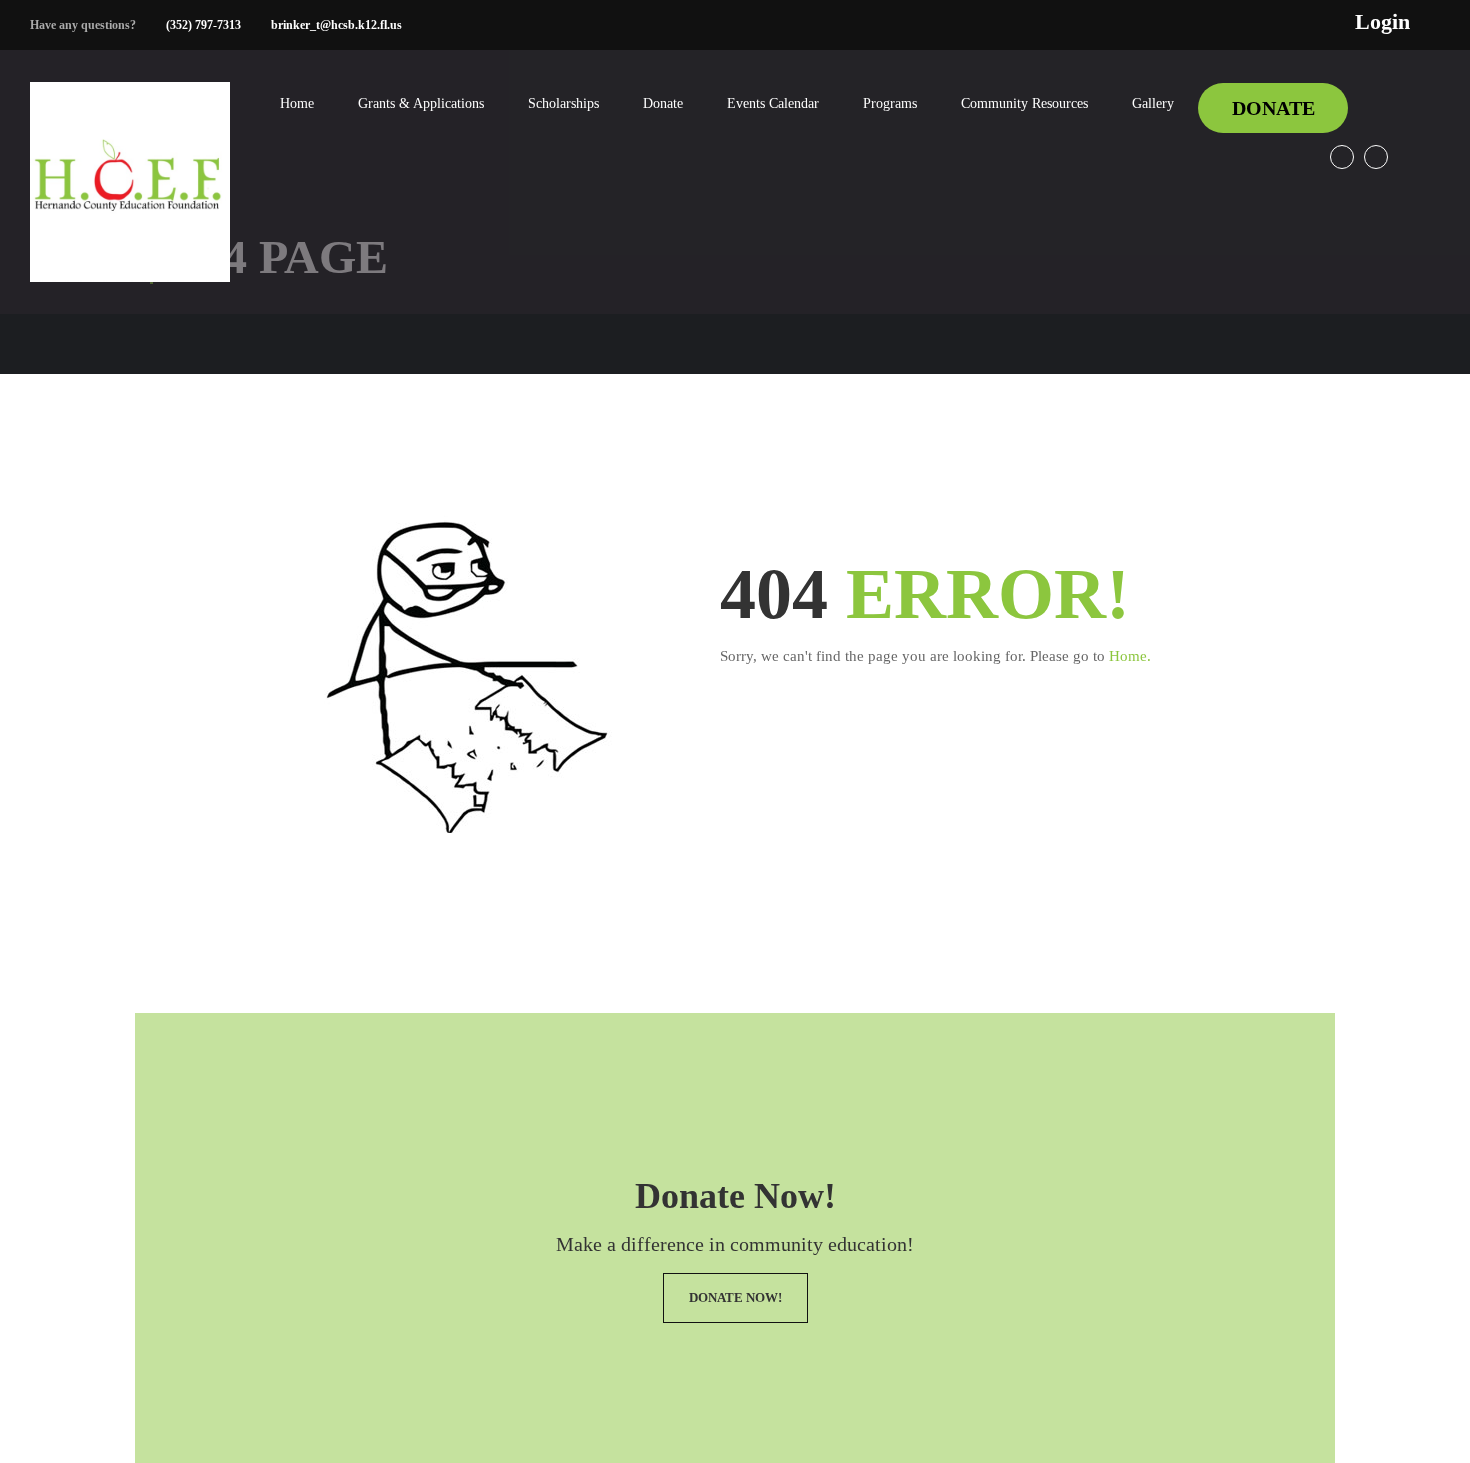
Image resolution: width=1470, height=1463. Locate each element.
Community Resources (1024, 103)
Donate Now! (735, 1297)
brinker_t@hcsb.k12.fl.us (336, 25)
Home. (1130, 656)
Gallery (1153, 103)
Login (1382, 22)
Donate (663, 103)
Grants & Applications (421, 103)
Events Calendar (773, 103)
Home (297, 103)
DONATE (1273, 108)
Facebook (1342, 157)
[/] (130, 198)
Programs (890, 103)
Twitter (1376, 157)
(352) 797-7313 (203, 25)
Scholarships (563, 103)
